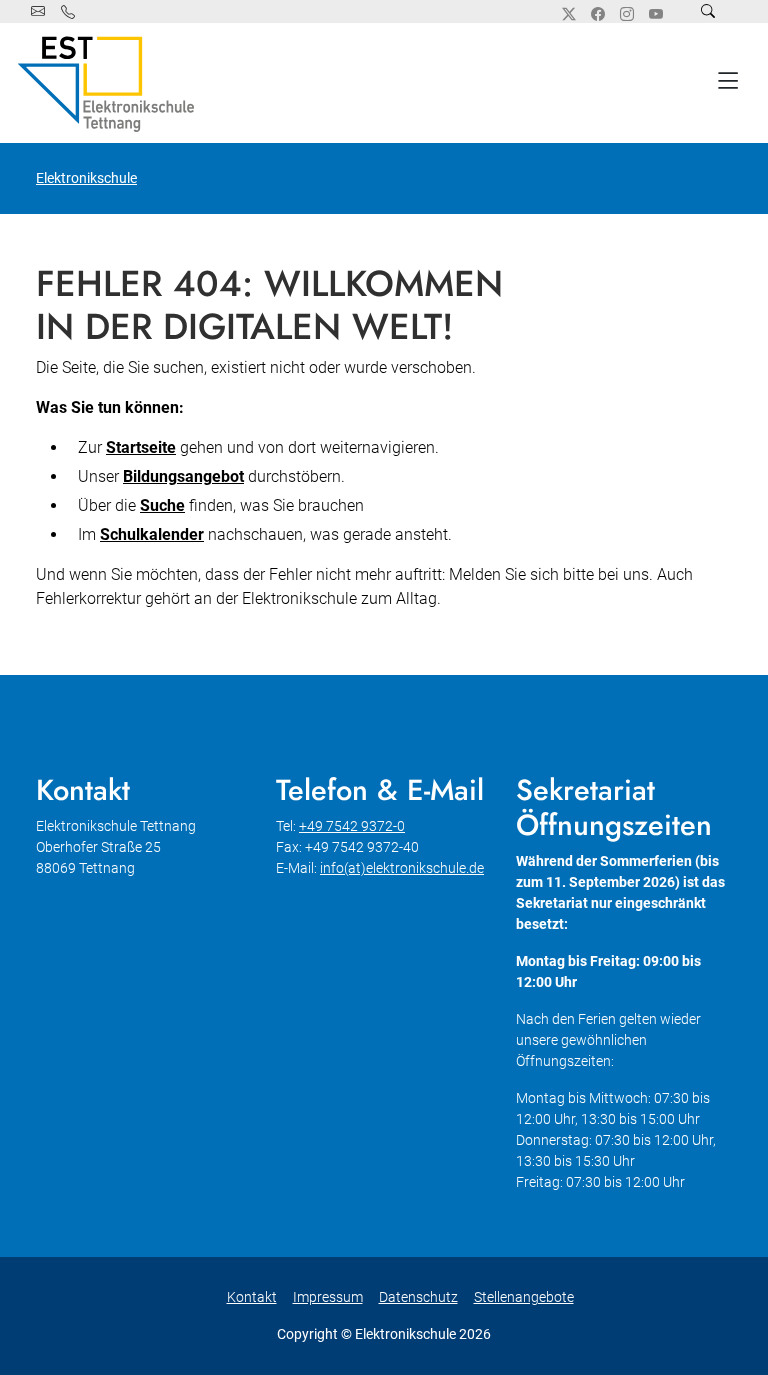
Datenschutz (418, 1297)
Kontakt (252, 1297)
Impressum (328, 1297)
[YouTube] (656, 14)
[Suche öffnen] (708, 11)
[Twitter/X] (569, 14)
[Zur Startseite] (110, 83)
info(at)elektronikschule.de (402, 868)
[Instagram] (627, 14)
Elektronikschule (86, 178)
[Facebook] (598, 14)
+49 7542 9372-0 (352, 826)
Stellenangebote (524, 1297)
